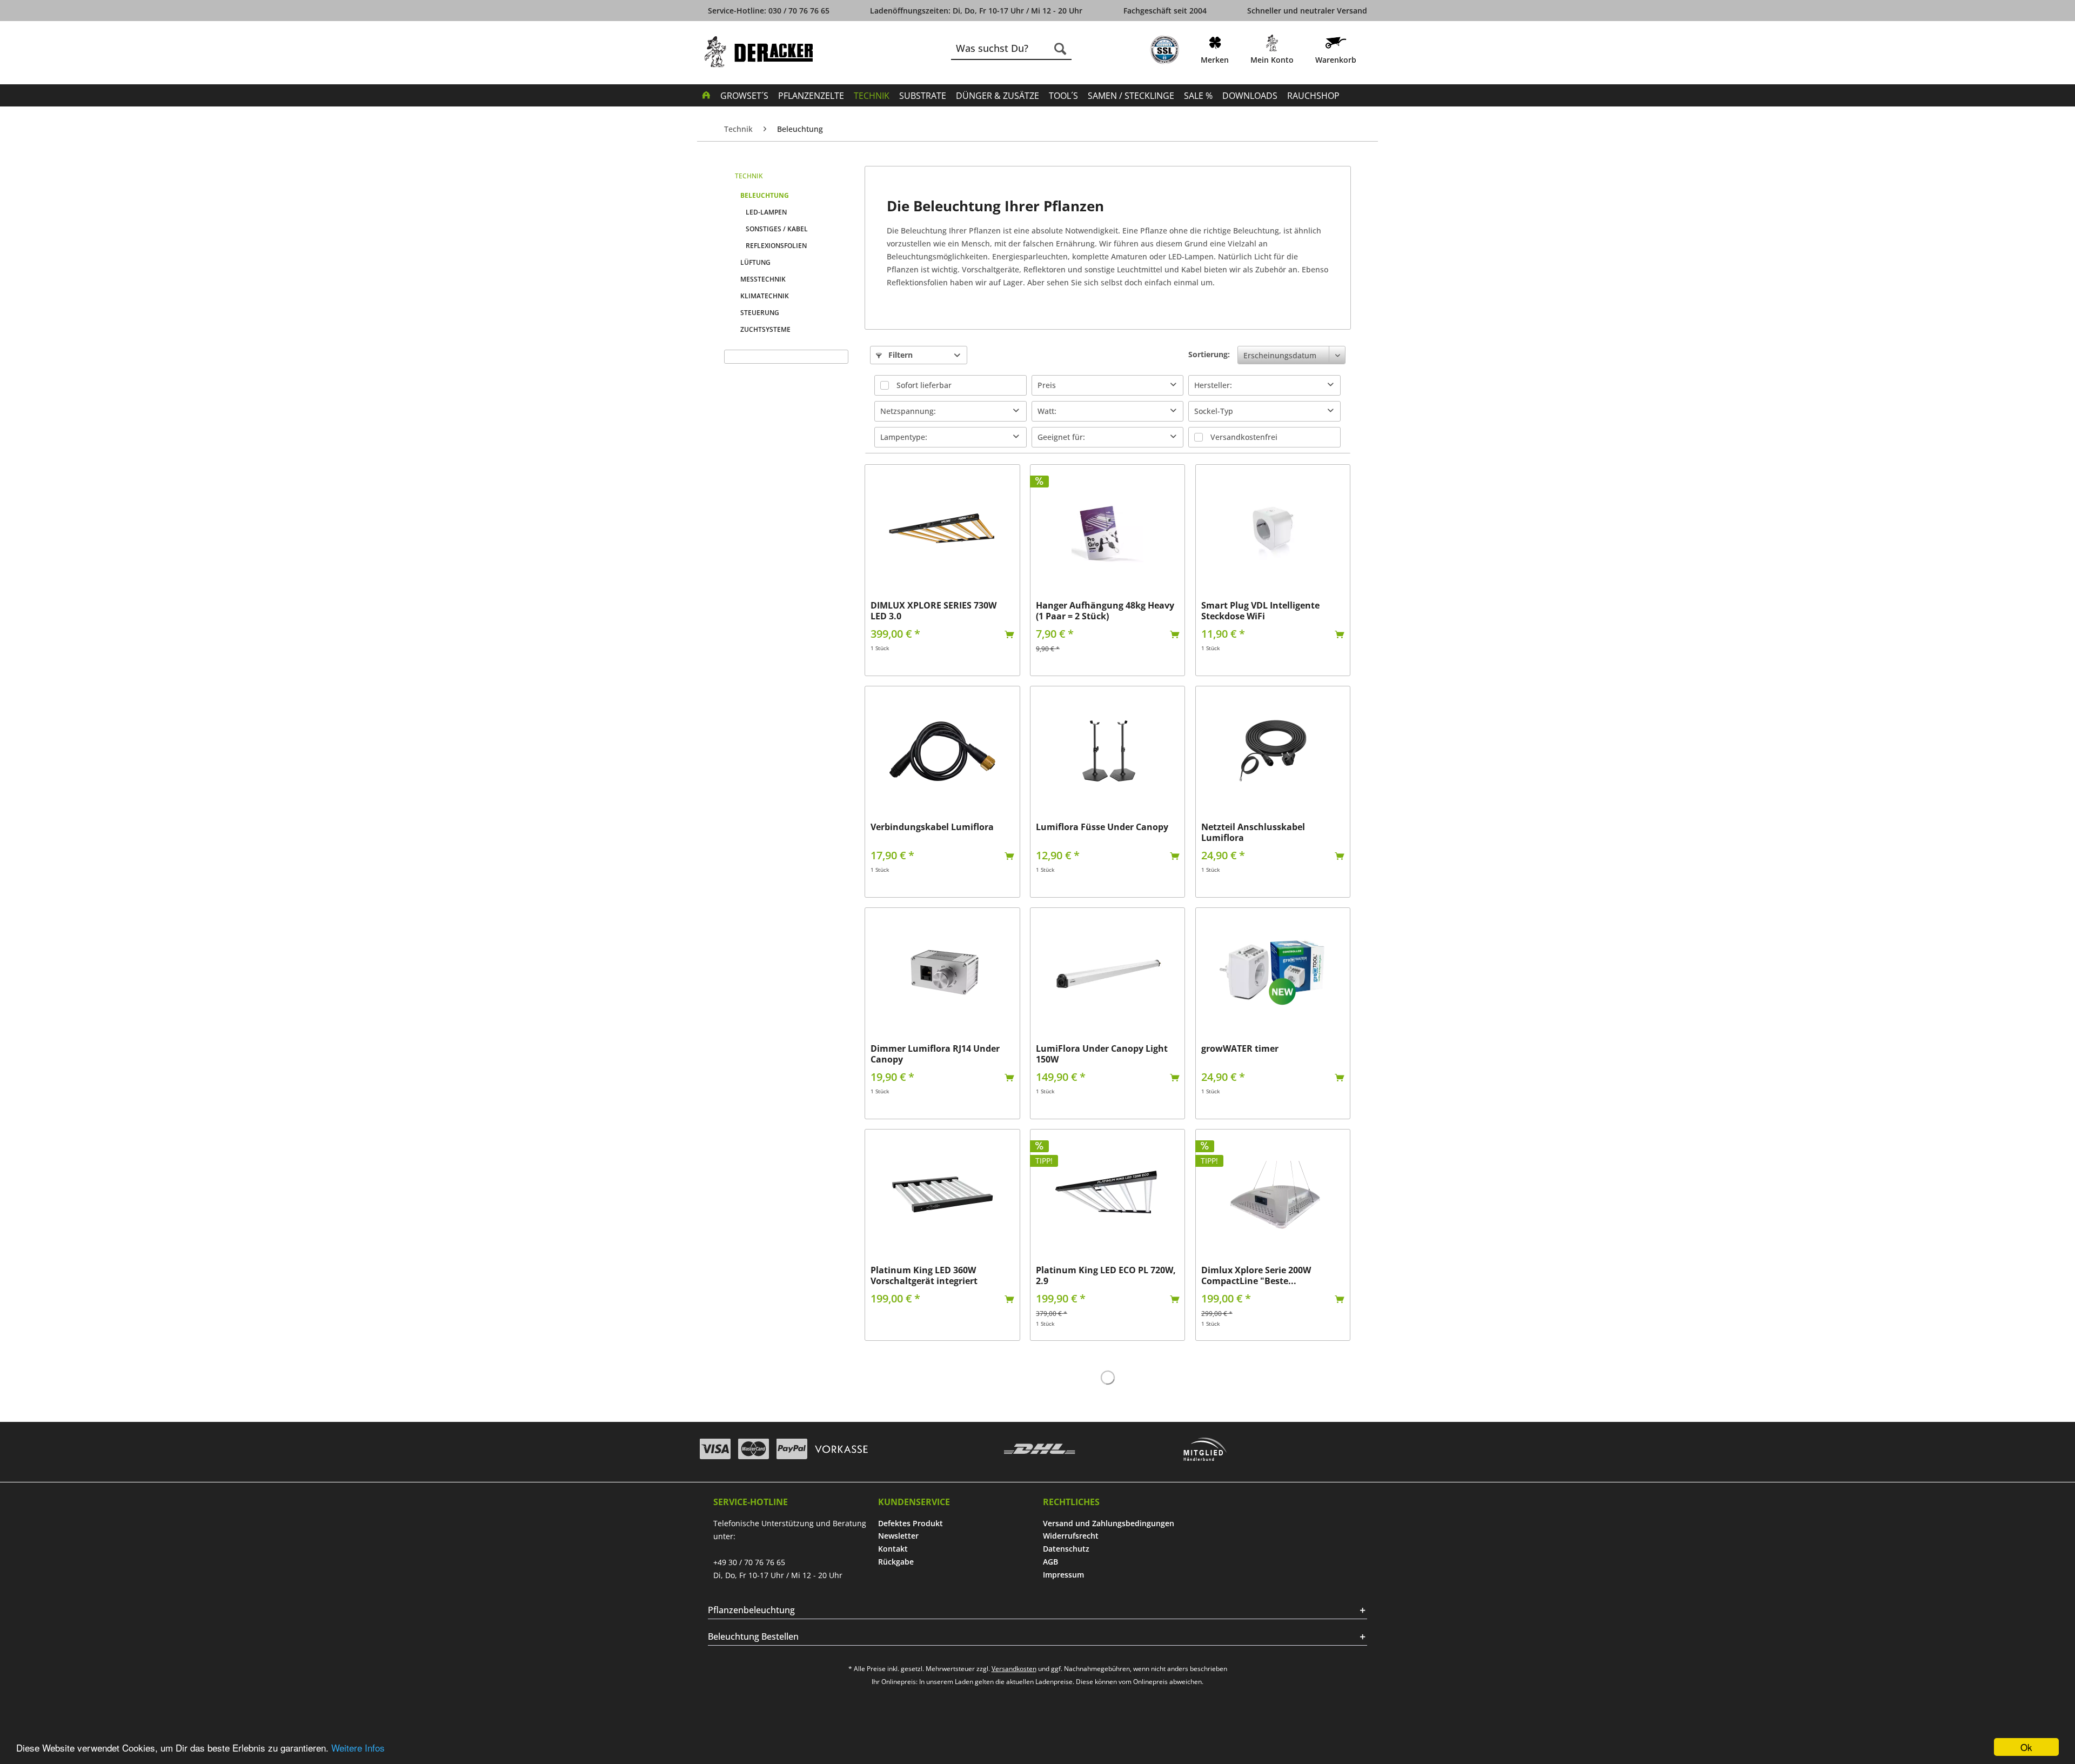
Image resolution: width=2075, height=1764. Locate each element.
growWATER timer (1240, 1049)
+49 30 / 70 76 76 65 (749, 1562)
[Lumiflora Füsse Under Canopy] (1107, 751)
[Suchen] (1060, 49)
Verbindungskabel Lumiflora (932, 827)
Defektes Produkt (911, 1523)
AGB (1050, 1562)
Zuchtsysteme (765, 329)
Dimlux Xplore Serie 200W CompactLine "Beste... (1256, 1275)
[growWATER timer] (1273, 973)
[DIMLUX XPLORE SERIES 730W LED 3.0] (942, 530)
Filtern (899, 355)
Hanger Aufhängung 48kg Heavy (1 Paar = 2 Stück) (1105, 611)
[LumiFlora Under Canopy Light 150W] (1107, 973)
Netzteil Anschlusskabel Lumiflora (1253, 832)
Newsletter (898, 1536)
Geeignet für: (1061, 437)
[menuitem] (1164, 52)
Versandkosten (1014, 1669)
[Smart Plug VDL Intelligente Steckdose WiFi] (1273, 530)
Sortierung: (1209, 354)
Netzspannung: (908, 411)
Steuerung (760, 313)
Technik (749, 176)
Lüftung (755, 262)
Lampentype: (904, 437)
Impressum (1063, 1575)
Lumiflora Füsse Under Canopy (1102, 827)
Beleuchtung (765, 195)
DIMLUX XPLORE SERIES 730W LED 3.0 (933, 611)
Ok (2026, 1747)
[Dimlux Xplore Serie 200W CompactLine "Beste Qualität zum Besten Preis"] (1273, 1194)
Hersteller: (1213, 385)
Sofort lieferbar (924, 385)
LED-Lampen (766, 212)
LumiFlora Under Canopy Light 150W (1102, 1054)
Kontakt (893, 1549)
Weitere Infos (358, 1748)
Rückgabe (896, 1562)
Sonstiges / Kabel (777, 229)
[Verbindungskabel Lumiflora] (942, 751)
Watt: (1047, 411)
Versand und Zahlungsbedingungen (1109, 1523)
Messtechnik (763, 279)
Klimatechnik (765, 296)
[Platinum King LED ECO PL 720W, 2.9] (1107, 1194)
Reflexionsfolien (776, 246)
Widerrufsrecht (1071, 1536)
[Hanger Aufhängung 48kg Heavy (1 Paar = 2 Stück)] (1107, 530)
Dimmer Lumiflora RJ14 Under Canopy (935, 1054)
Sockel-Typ (1214, 411)
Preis (1047, 385)
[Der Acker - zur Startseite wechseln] (759, 52)
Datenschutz (1066, 1549)
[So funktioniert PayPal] (792, 1449)
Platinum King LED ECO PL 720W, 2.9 (1106, 1275)
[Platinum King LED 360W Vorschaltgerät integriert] (942, 1194)
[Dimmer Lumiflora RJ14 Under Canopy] (942, 973)
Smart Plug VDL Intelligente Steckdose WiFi (1260, 611)
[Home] (706, 95)
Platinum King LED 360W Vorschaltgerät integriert (924, 1275)
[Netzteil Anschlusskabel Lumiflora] (1273, 751)
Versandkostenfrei (1244, 437)
